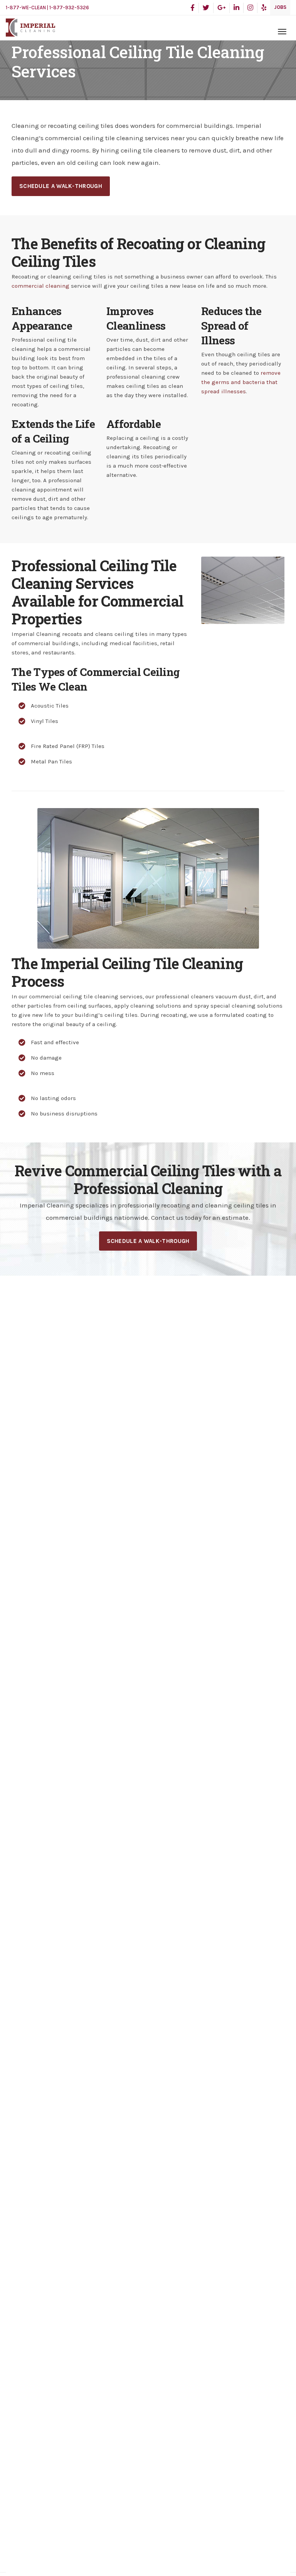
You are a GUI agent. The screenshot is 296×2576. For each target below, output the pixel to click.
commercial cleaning (40, 286)
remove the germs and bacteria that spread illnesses (241, 382)
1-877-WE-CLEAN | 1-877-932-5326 (47, 8)
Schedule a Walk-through (61, 186)
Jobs (280, 7)
